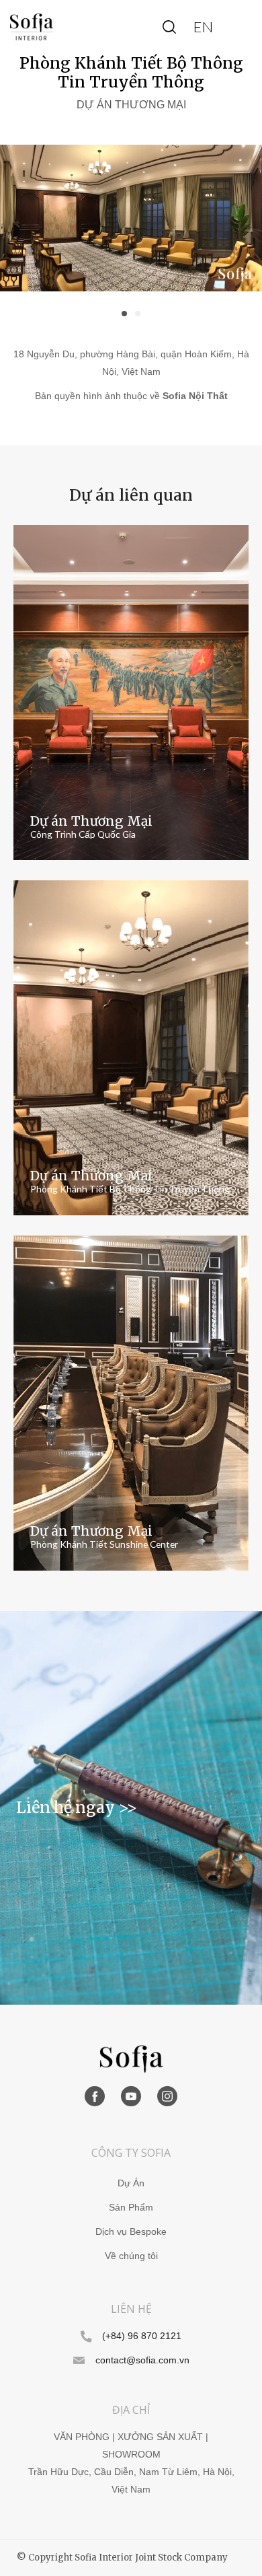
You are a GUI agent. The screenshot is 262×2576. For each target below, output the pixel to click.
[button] (124, 314)
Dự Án (131, 2183)
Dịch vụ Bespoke (131, 2232)
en (203, 27)
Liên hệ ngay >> (77, 1807)
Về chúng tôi (131, 2256)
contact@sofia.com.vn (142, 2360)
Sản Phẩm (131, 2208)
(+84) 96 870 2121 (142, 2336)
